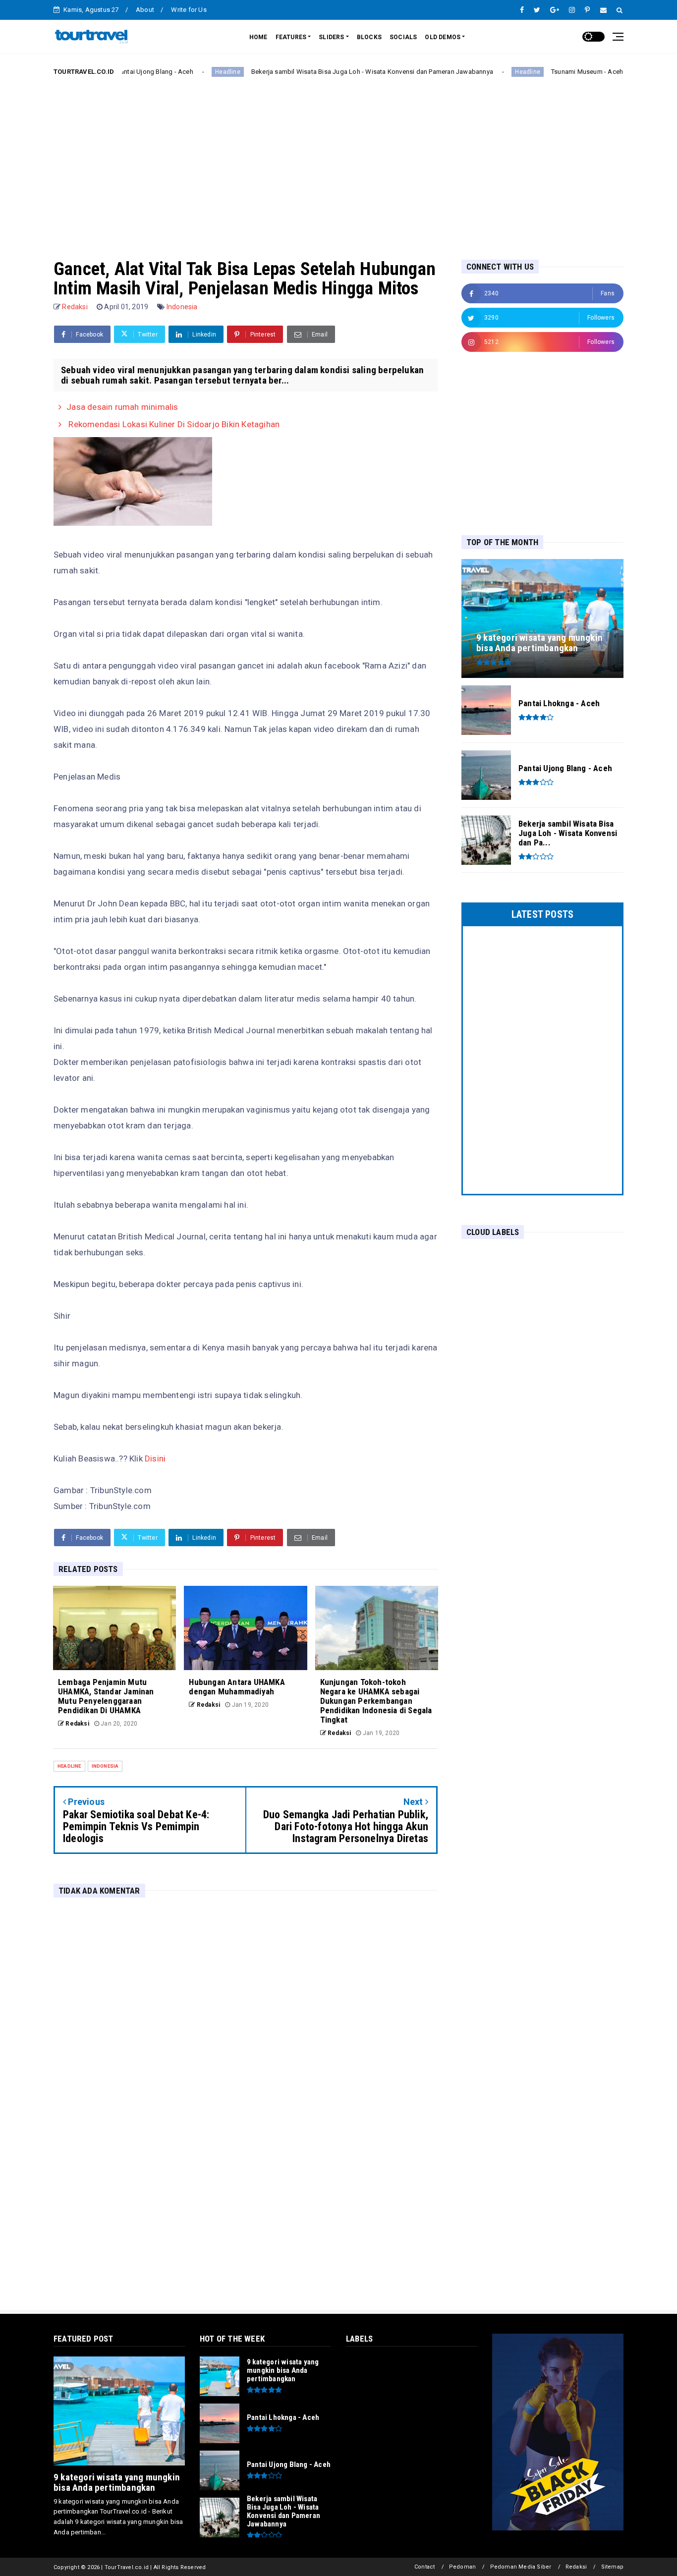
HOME (258, 37)
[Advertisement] (338, 160)
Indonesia (182, 307)
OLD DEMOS (443, 37)
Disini (155, 1458)
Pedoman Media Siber (521, 2567)
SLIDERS (331, 37)
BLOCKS (369, 37)
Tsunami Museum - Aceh (532, 72)
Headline (173, 72)
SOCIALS (403, 37)
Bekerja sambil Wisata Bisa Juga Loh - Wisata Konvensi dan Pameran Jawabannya (317, 72)
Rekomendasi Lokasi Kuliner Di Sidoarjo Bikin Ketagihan (173, 424)
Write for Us (189, 10)
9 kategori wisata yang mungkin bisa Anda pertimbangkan (117, 2482)
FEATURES (291, 37)
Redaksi (576, 2567)
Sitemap (612, 2567)
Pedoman (462, 2567)
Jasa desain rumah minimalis (122, 407)
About (145, 10)
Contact (424, 2567)
